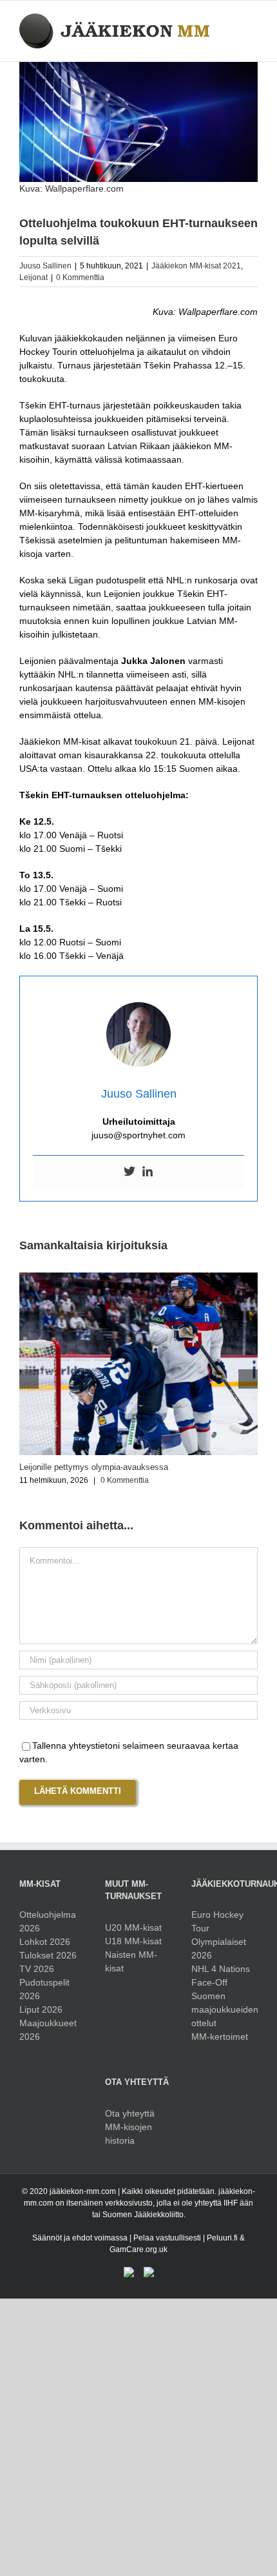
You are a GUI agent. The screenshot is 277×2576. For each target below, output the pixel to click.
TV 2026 (37, 1969)
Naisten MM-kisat (131, 1961)
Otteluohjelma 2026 (48, 1921)
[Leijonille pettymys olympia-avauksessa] (138, 1278)
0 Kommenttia (80, 277)
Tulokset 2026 (48, 1955)
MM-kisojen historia (129, 2134)
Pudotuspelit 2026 (44, 1989)
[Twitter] (129, 1172)
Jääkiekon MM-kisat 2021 (196, 266)
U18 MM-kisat (133, 1941)
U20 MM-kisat (133, 1927)
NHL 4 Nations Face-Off (221, 1976)
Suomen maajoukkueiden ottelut (224, 2009)
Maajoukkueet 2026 (48, 2030)
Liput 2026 (41, 2009)
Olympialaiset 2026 (219, 1948)
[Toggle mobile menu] (253, 20)
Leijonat (33, 277)
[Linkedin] (148, 1172)
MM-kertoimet (220, 2037)
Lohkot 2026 (45, 1942)
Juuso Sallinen (45, 266)
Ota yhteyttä (130, 2113)
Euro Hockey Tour (217, 1921)
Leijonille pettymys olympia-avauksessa (94, 1467)
